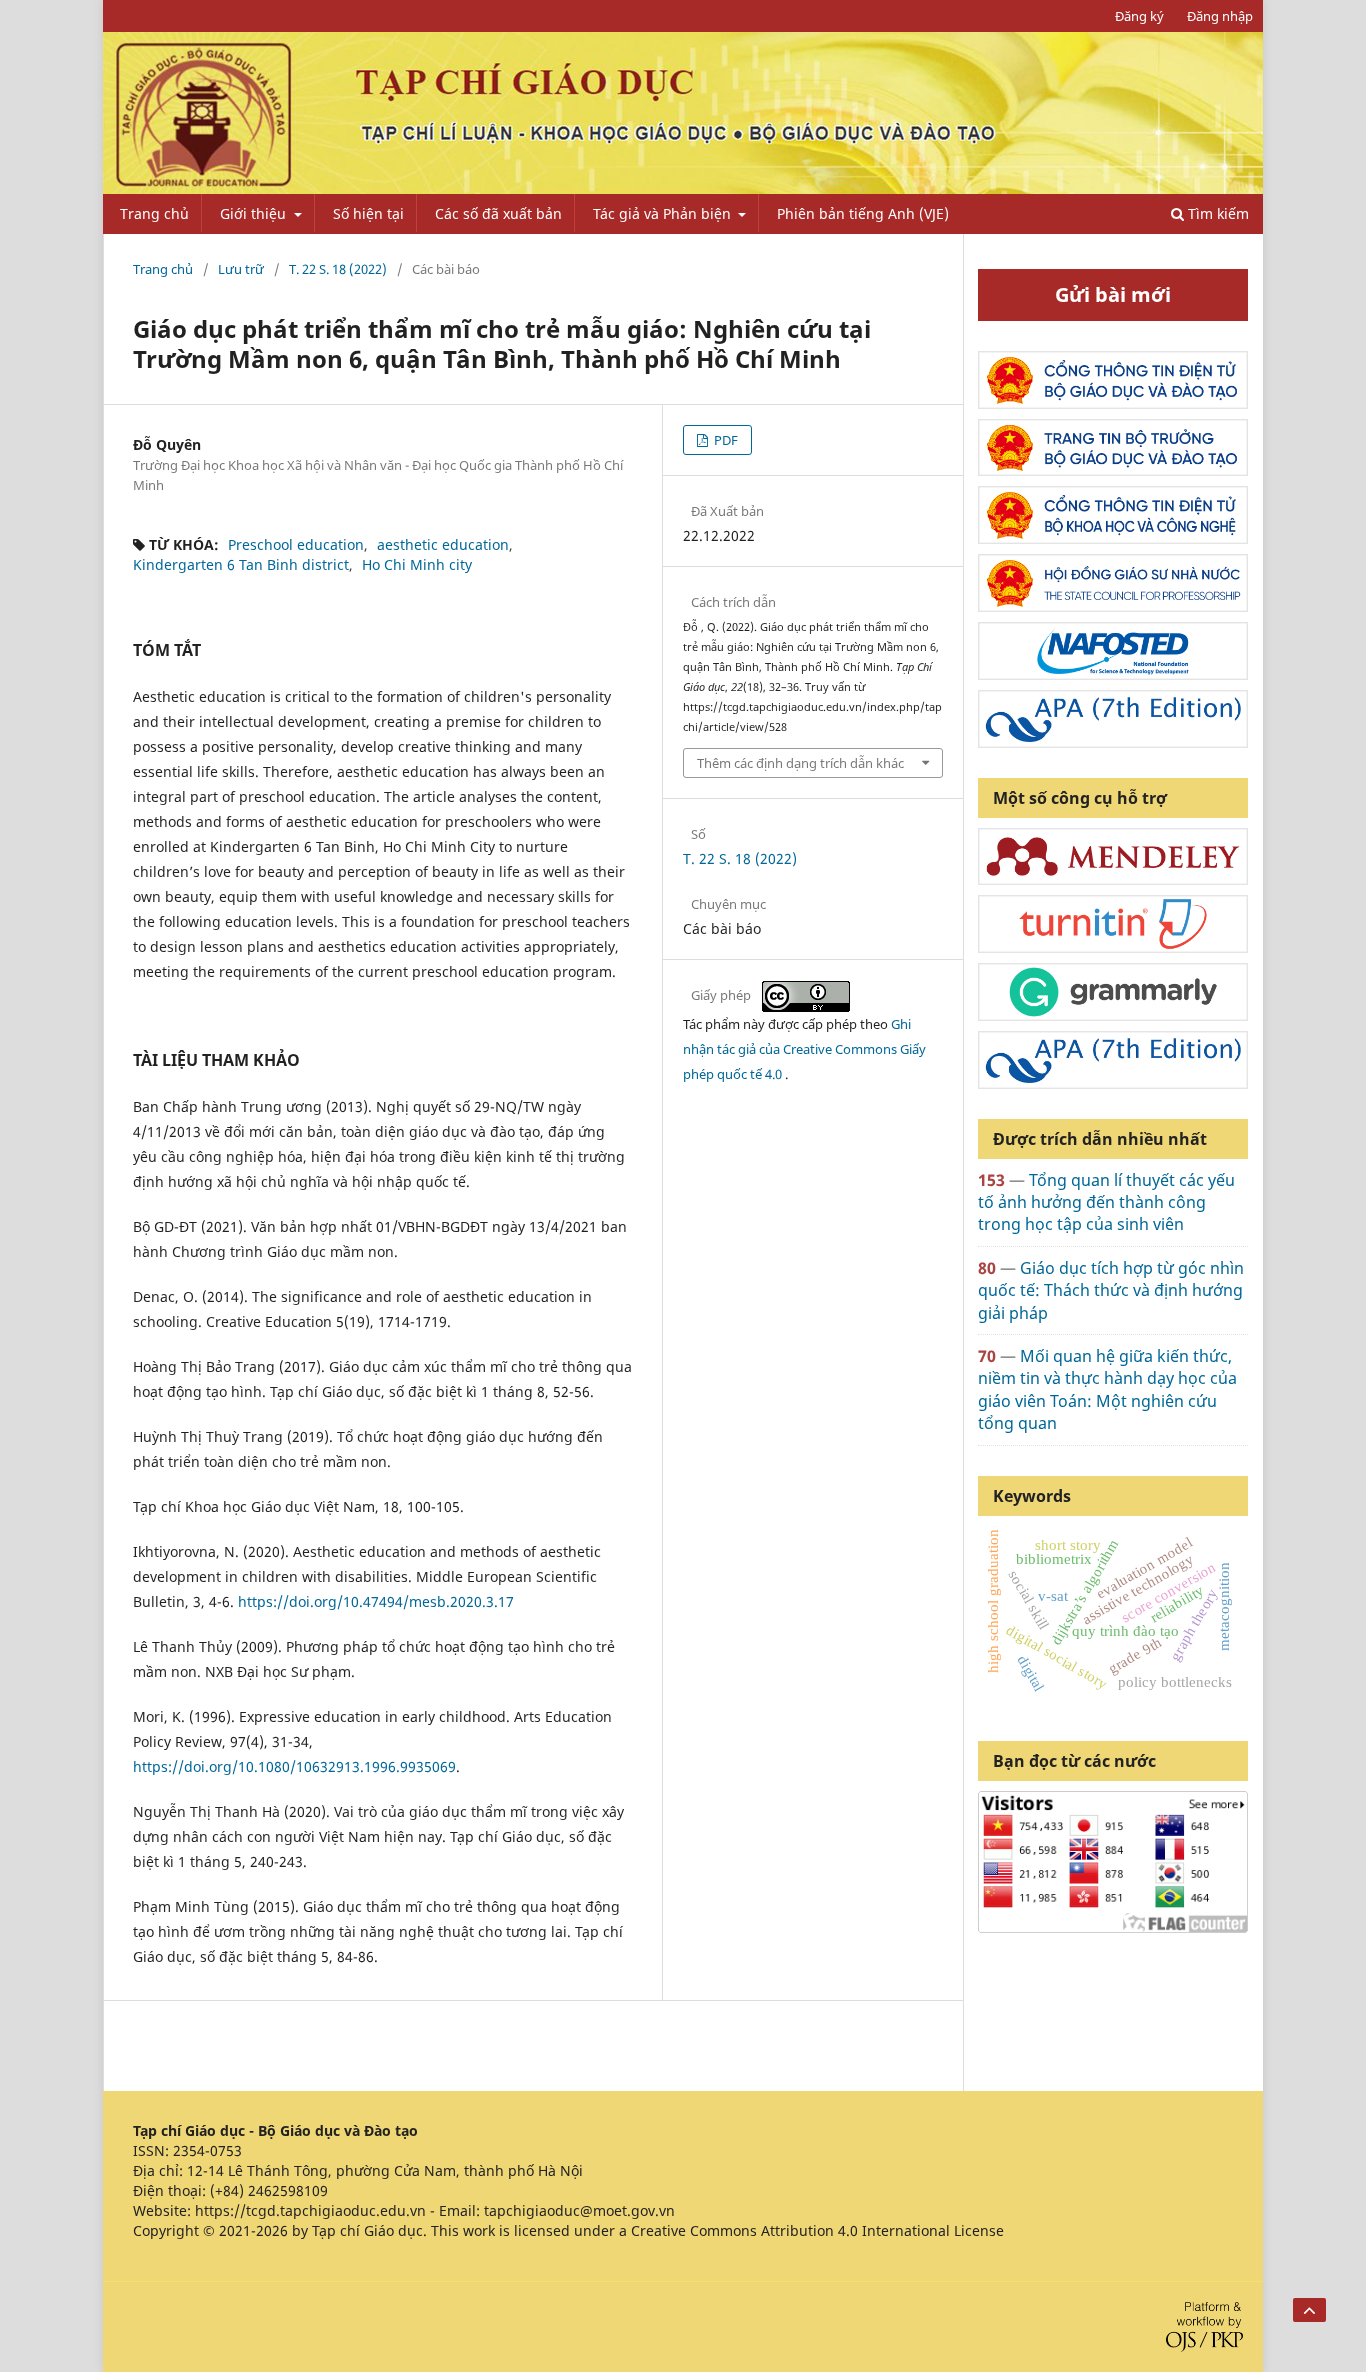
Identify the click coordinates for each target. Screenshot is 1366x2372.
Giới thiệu (255, 213)
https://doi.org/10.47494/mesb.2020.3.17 (376, 1601)
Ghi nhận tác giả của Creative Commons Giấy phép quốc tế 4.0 (804, 1049)
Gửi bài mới (1113, 294)
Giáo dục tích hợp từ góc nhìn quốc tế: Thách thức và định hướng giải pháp (1111, 1290)
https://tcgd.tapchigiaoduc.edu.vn (310, 2210)
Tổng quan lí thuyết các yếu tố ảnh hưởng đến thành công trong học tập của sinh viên (1106, 1202)
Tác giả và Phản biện (664, 213)
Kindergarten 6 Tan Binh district (241, 564)
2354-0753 (207, 2150)
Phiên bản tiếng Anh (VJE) (863, 213)
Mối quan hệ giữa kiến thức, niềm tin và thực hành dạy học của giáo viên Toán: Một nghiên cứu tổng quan (1107, 1389)
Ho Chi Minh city (417, 564)
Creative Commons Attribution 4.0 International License (817, 2230)
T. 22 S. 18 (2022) (338, 269)
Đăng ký (1139, 16)
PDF (724, 440)
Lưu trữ (241, 269)
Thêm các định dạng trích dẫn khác (800, 763)
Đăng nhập (1220, 16)
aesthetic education (443, 544)
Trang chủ (154, 213)
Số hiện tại (368, 213)
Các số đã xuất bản (498, 213)
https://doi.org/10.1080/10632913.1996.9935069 (294, 1766)
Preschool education (296, 544)
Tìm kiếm (1216, 213)
